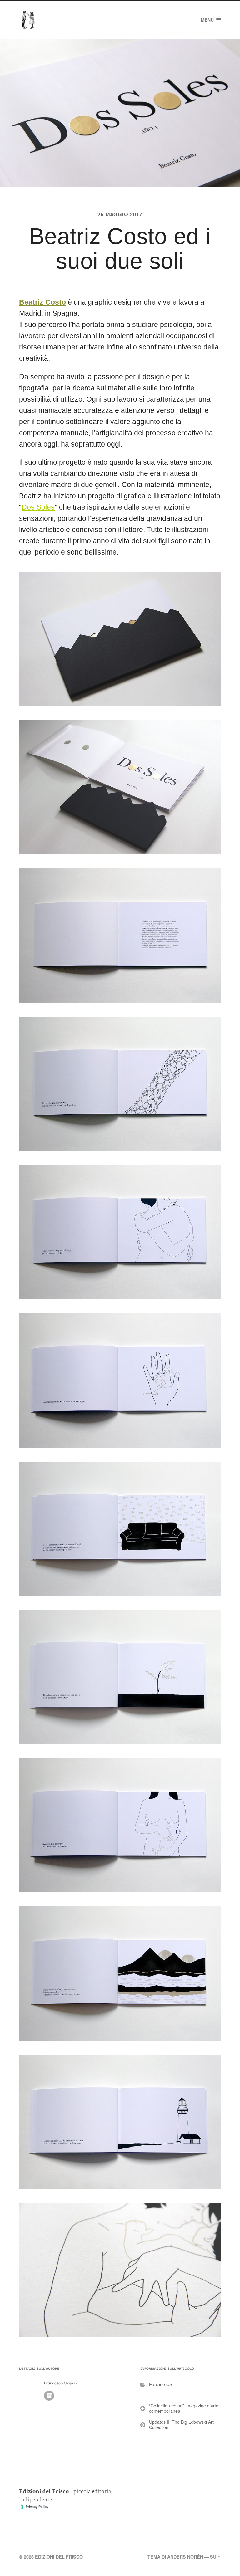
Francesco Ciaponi (61, 2383)
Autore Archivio (49, 2396)
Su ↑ (215, 2557)
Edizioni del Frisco (59, 2557)
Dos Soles (38, 507)
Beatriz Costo (42, 302)
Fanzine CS (161, 2384)
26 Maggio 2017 (120, 214)
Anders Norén (185, 2557)
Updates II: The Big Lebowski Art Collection (181, 2424)
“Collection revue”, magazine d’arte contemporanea (184, 2408)
